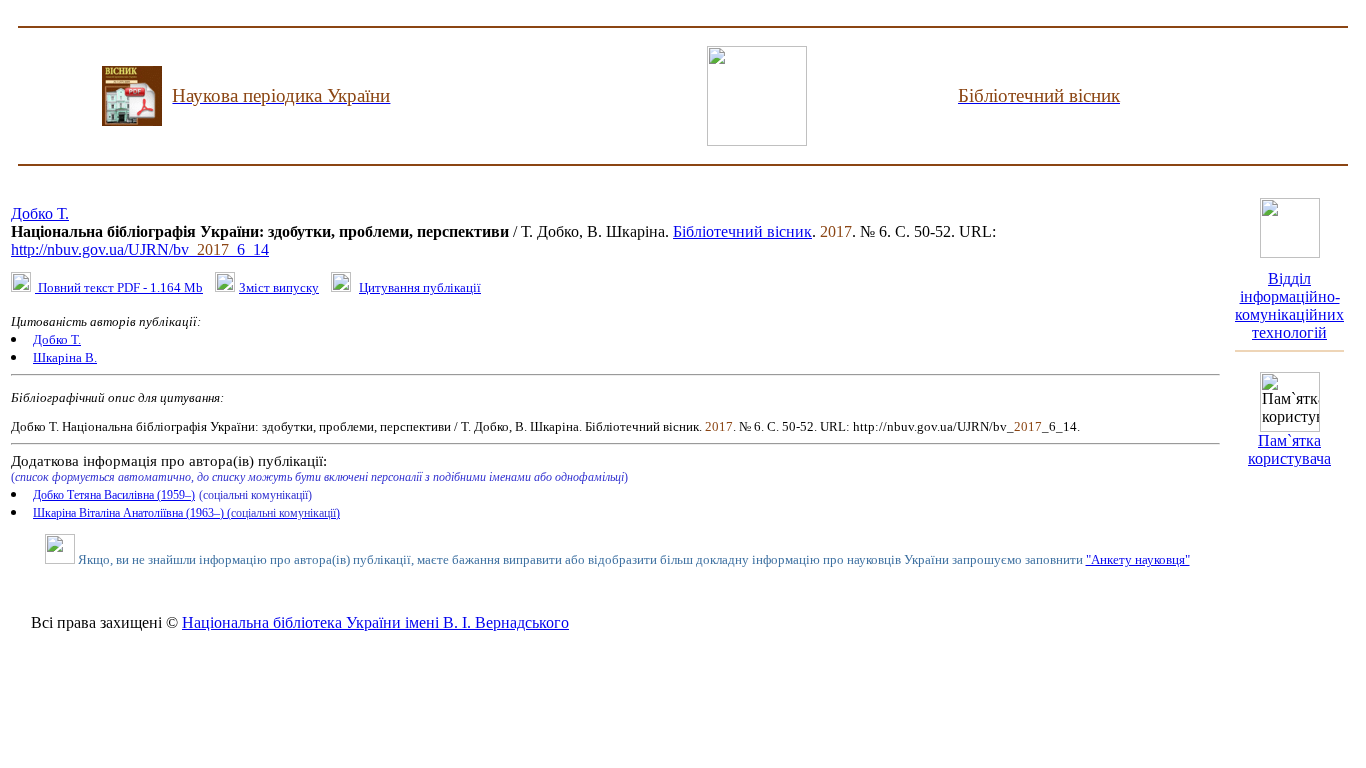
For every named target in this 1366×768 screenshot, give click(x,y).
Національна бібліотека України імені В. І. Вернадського (375, 622)
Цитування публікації (420, 287)
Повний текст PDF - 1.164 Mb (119, 287)
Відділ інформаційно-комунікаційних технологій (1289, 305)
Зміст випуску (279, 287)
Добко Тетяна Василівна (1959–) (114, 495)
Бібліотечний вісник (742, 231)
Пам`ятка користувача (1289, 449)
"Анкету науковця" (1138, 559)
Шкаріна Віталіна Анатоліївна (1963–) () (186, 513)
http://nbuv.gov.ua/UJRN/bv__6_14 (140, 249)
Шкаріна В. (65, 357)
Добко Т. (40, 213)
